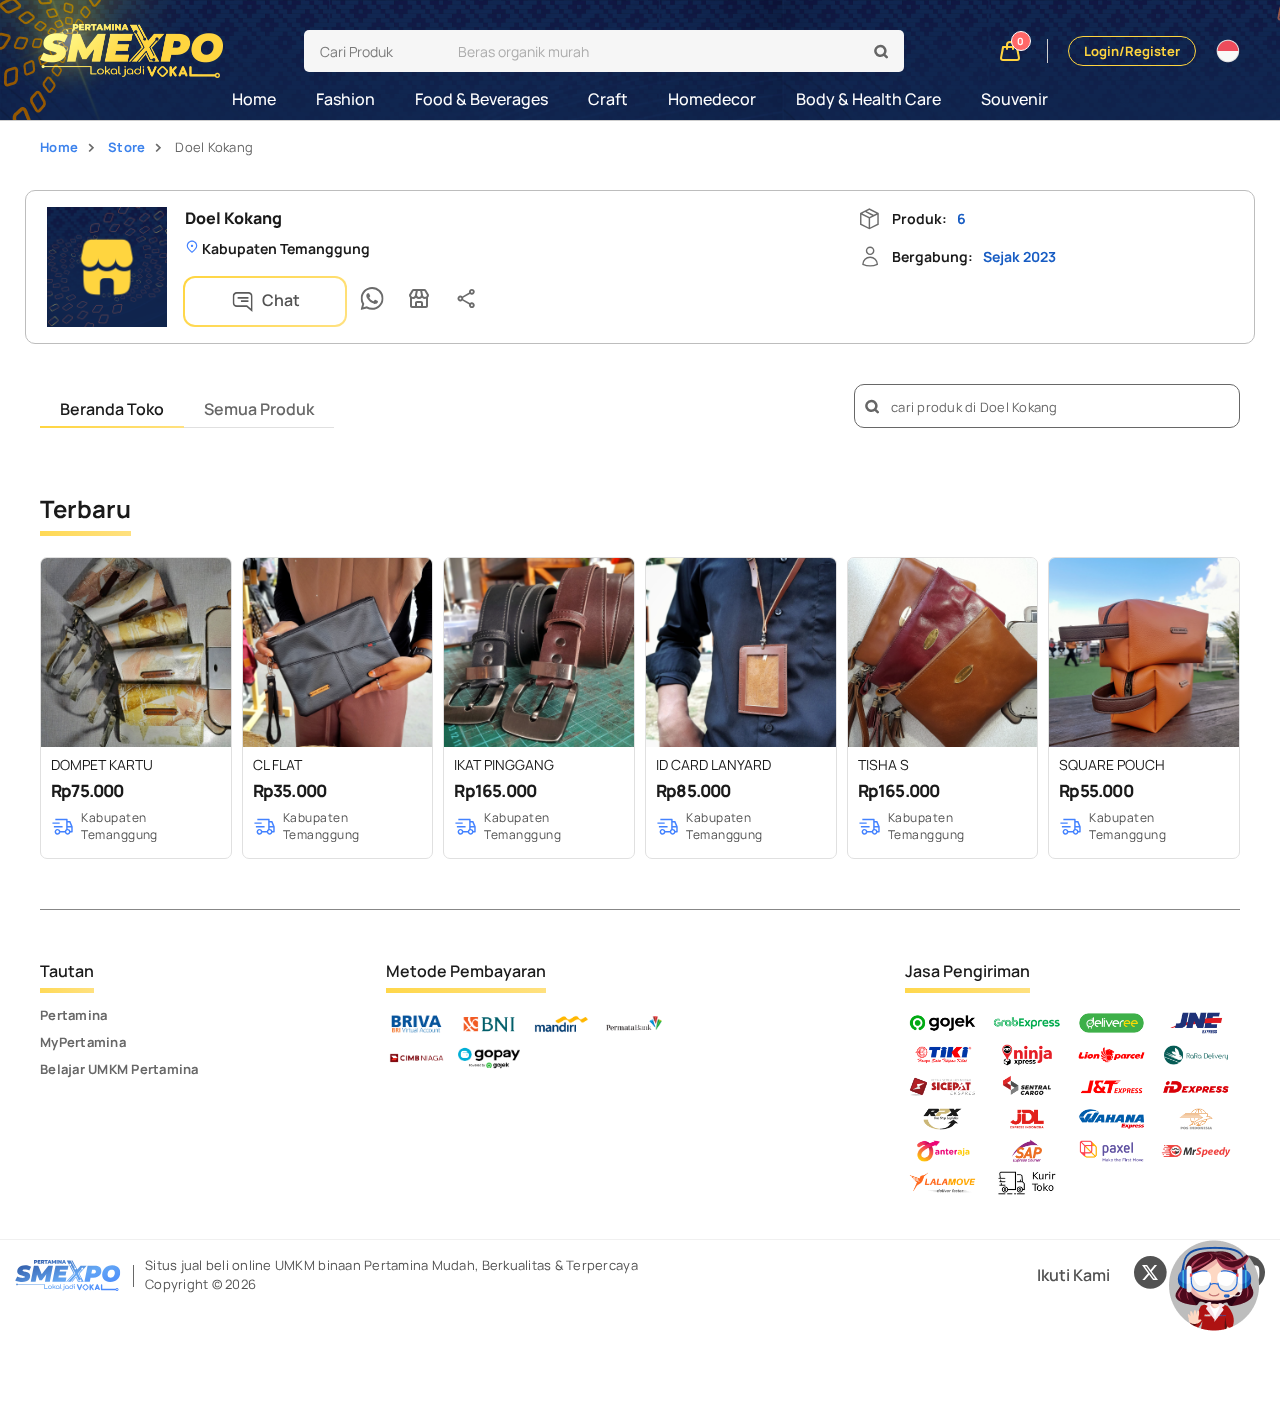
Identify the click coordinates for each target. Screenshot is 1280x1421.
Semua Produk (259, 409)
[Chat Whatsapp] (372, 299)
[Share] (466, 299)
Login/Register (1132, 51)
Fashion (345, 99)
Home (254, 99)
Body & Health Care (868, 99)
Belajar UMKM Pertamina (119, 1069)
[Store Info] (419, 299)
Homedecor (712, 99)
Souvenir (1014, 99)
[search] (882, 52)
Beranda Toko (112, 409)
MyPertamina (83, 1042)
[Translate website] (1228, 51)
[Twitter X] (1150, 1275)
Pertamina (73, 1015)
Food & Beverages (481, 99)
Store (126, 147)
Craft (608, 99)
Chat (279, 300)
